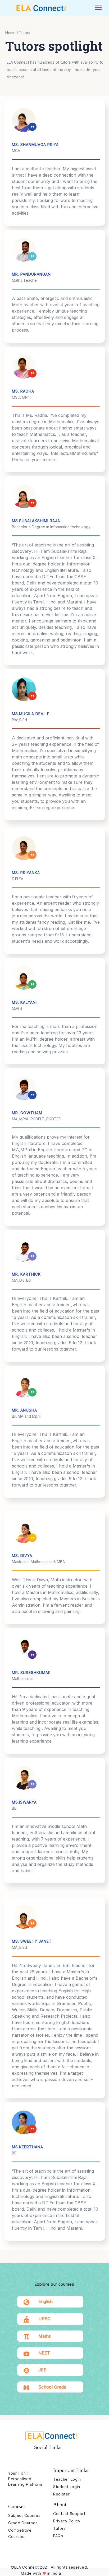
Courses (17, 2506)
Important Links (71, 2470)
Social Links (48, 2447)
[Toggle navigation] (98, 8)
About (60, 2504)
